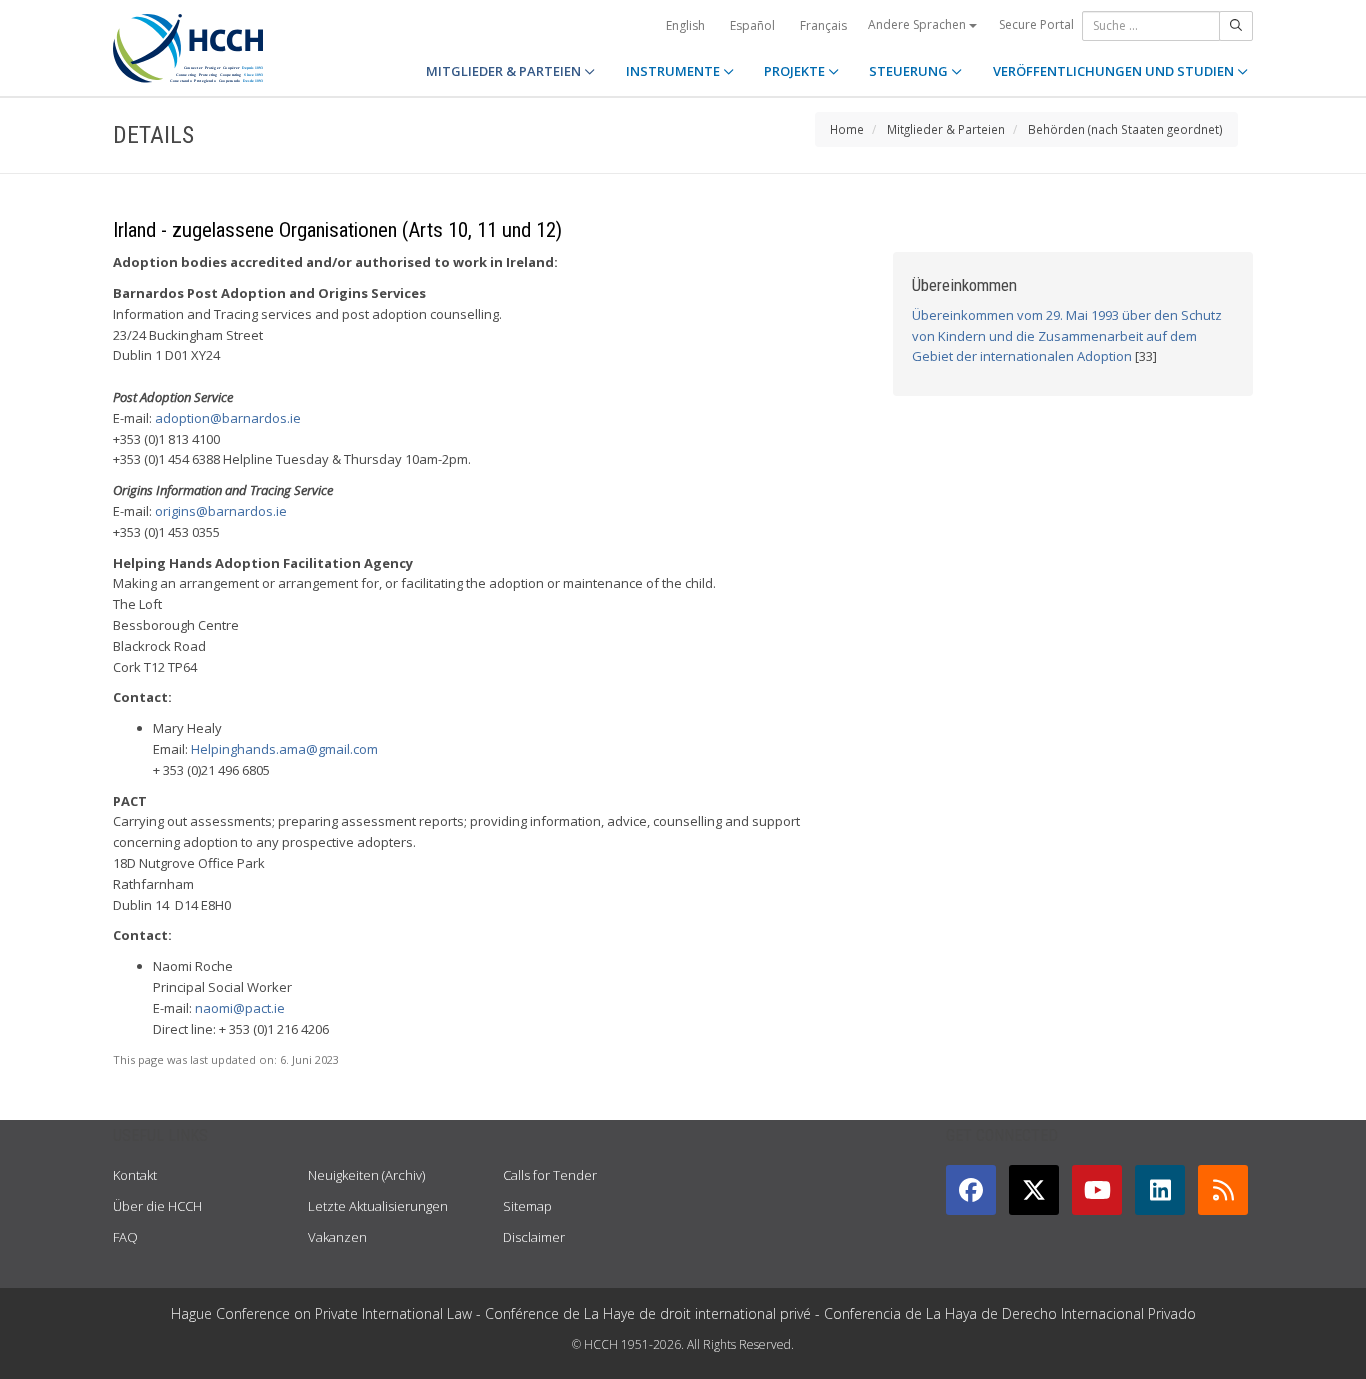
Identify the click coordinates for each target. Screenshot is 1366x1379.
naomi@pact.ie (240, 1008)
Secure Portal (1036, 24)
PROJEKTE (796, 71)
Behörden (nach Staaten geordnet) (1125, 129)
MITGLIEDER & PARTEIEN (505, 71)
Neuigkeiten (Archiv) (366, 1175)
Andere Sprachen (918, 24)
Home (847, 129)
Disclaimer (534, 1237)
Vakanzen (337, 1237)
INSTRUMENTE (674, 71)
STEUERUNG (910, 71)
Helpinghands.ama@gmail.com (284, 749)
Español (752, 25)
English (685, 25)
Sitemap (527, 1206)
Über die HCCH (157, 1206)
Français (823, 25)
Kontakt (135, 1175)
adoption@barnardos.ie (228, 418)
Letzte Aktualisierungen (378, 1206)
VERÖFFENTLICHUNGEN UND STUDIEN (1115, 71)
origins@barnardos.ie (221, 511)
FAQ (125, 1237)
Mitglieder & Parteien (946, 129)
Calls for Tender (550, 1175)
